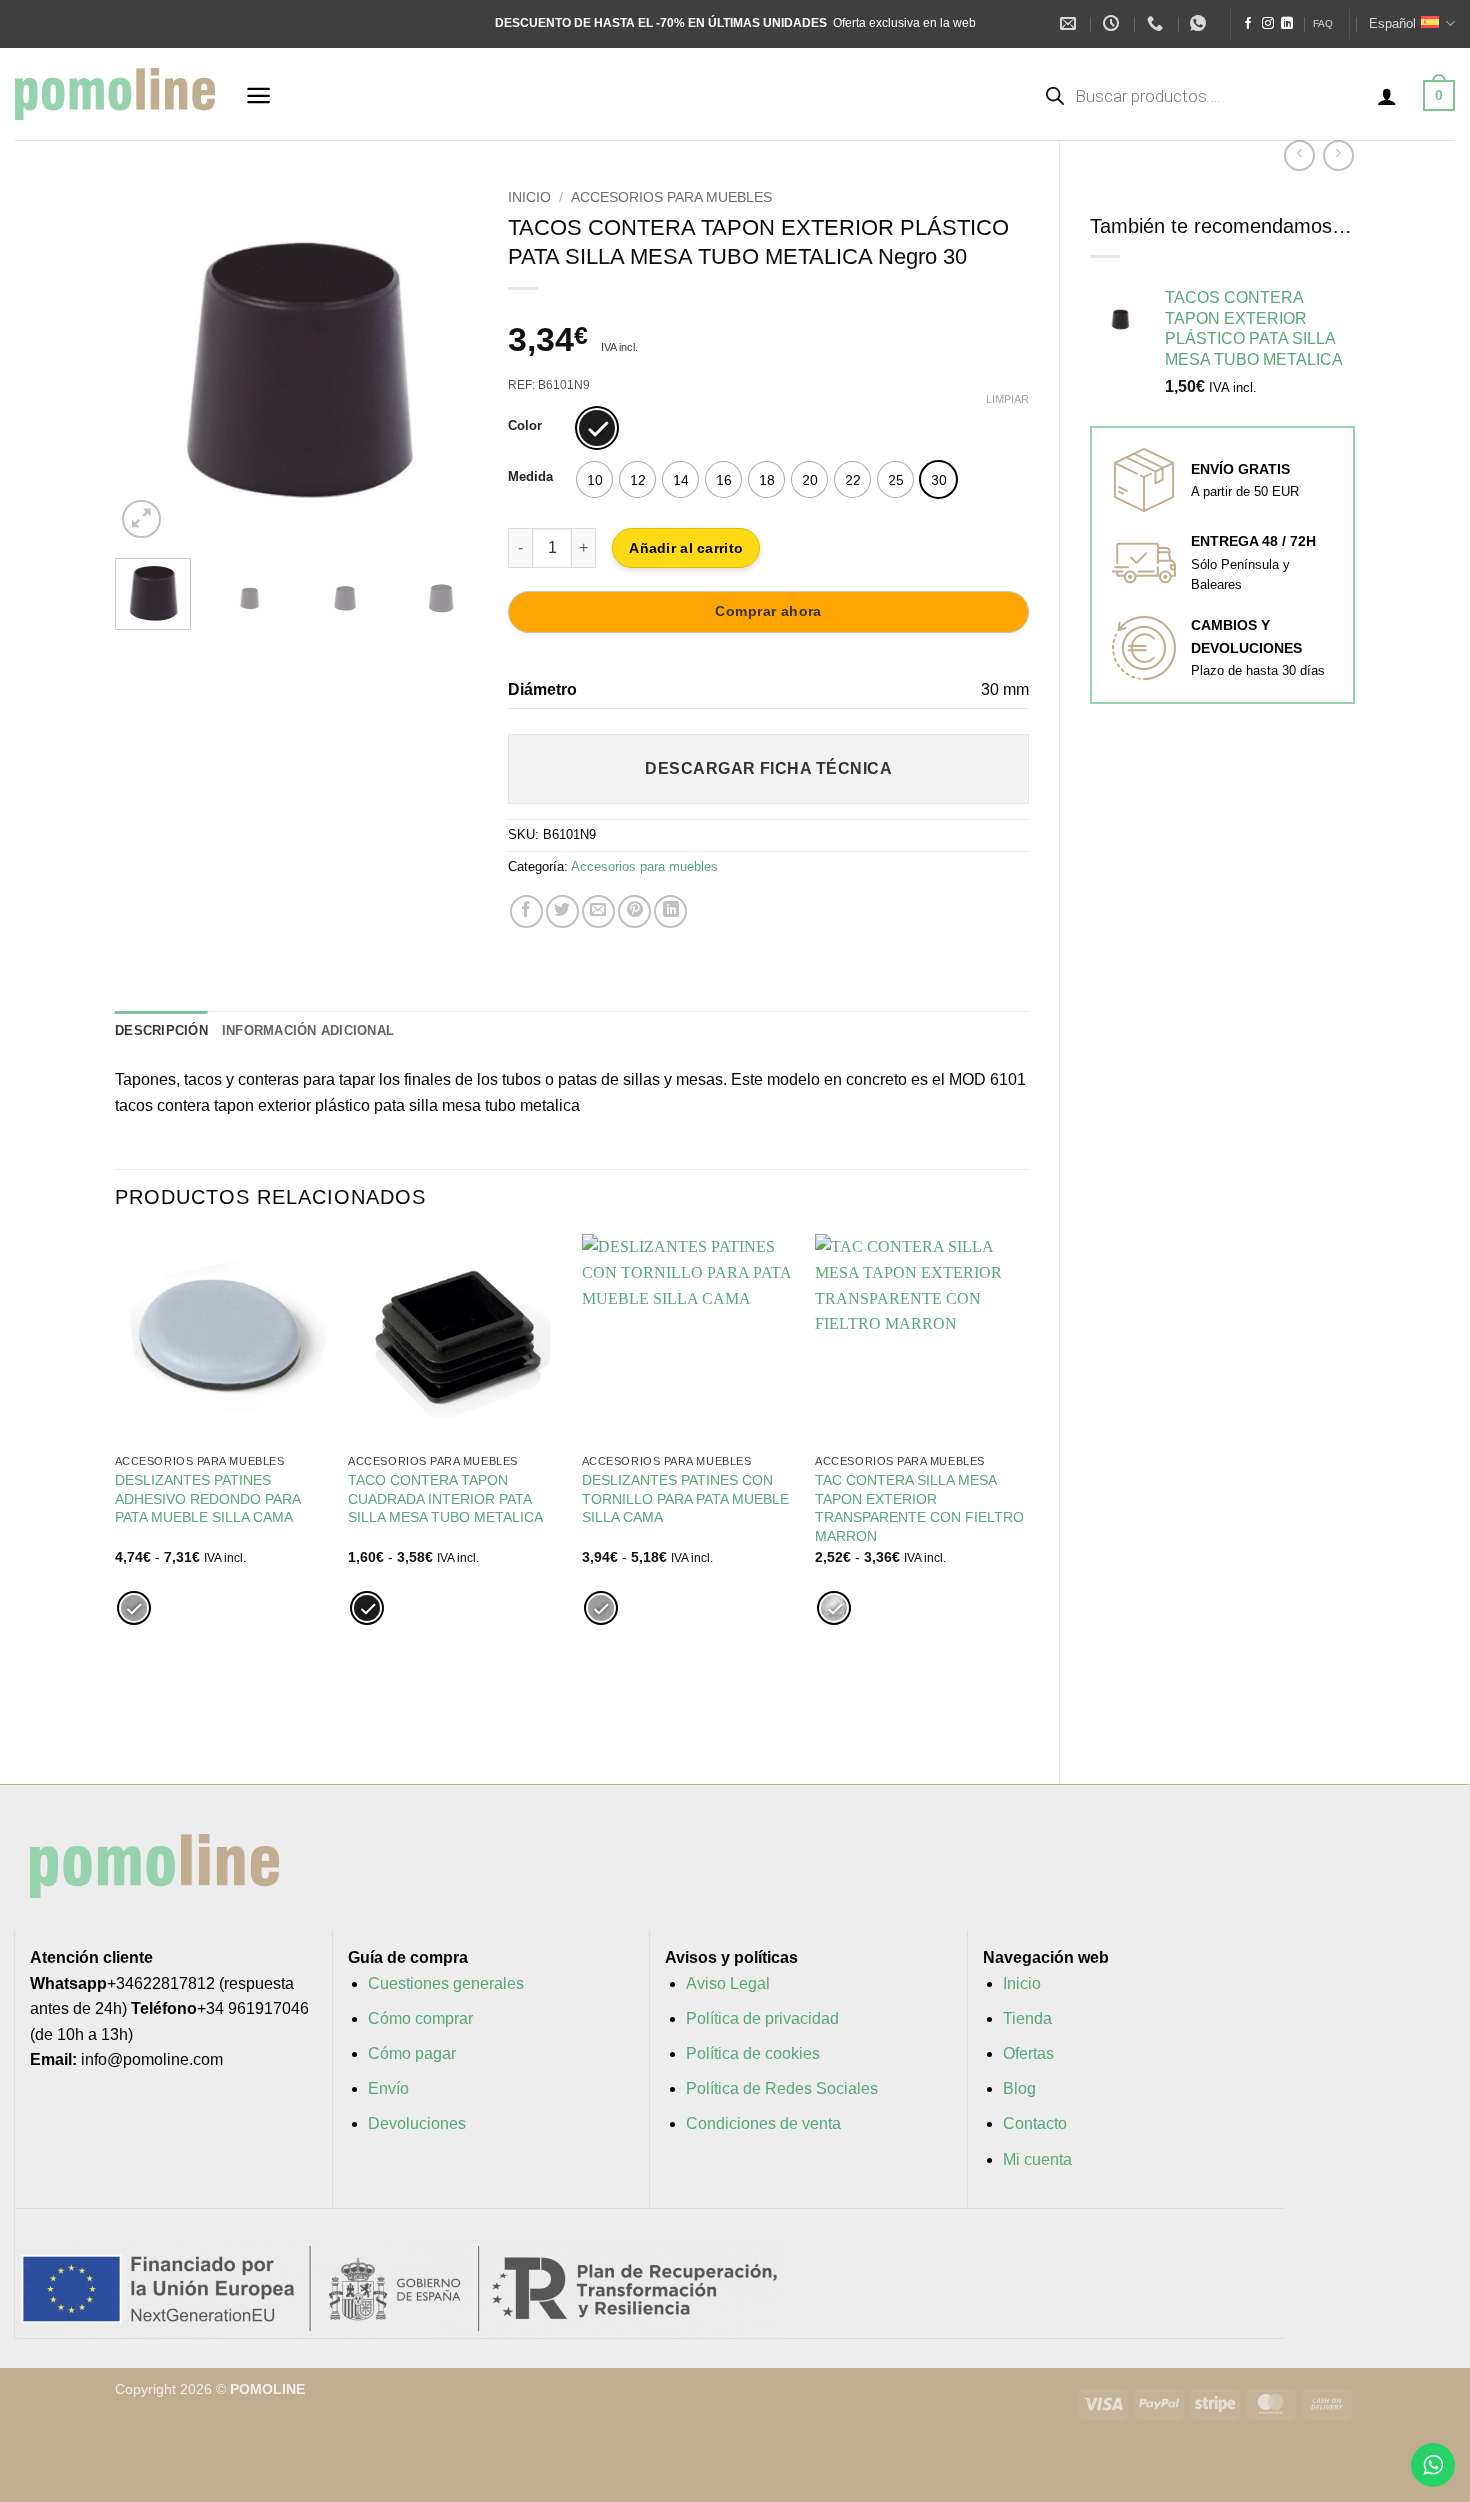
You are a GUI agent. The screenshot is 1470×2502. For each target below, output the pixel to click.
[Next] (446, 361)
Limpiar (1007, 399)
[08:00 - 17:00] (1113, 23)
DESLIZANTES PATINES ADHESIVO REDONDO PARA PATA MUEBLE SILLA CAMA (207, 1498)
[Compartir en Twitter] (562, 911)
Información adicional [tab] (308, 1030)
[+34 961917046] (1157, 23)
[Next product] (1299, 155)
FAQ (1323, 23)
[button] (258, 95)
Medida (530, 477)
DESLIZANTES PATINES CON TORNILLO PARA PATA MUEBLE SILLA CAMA (685, 1498)
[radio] (597, 428)
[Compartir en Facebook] (526, 911)
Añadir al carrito (686, 548)
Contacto (1035, 2123)
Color (525, 426)
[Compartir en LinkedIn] (670, 911)
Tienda (1027, 2018)
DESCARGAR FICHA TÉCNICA (768, 768)
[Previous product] (1338, 155)
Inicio (529, 197)
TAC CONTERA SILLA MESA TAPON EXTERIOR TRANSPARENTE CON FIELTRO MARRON (919, 1508)
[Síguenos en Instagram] (1268, 24)
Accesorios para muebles (671, 197)
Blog (1019, 2088)
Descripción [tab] (161, 1030)
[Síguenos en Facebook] (1248, 24)
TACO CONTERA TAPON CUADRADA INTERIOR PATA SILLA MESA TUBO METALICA (445, 1498)
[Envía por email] (598, 911)
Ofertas (1028, 2053)
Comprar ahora (768, 611)
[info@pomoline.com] (1070, 23)
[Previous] (147, 361)
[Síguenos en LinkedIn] (1287, 24)
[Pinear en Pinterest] (634, 911)
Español (1392, 23)
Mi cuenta (1037, 2159)
